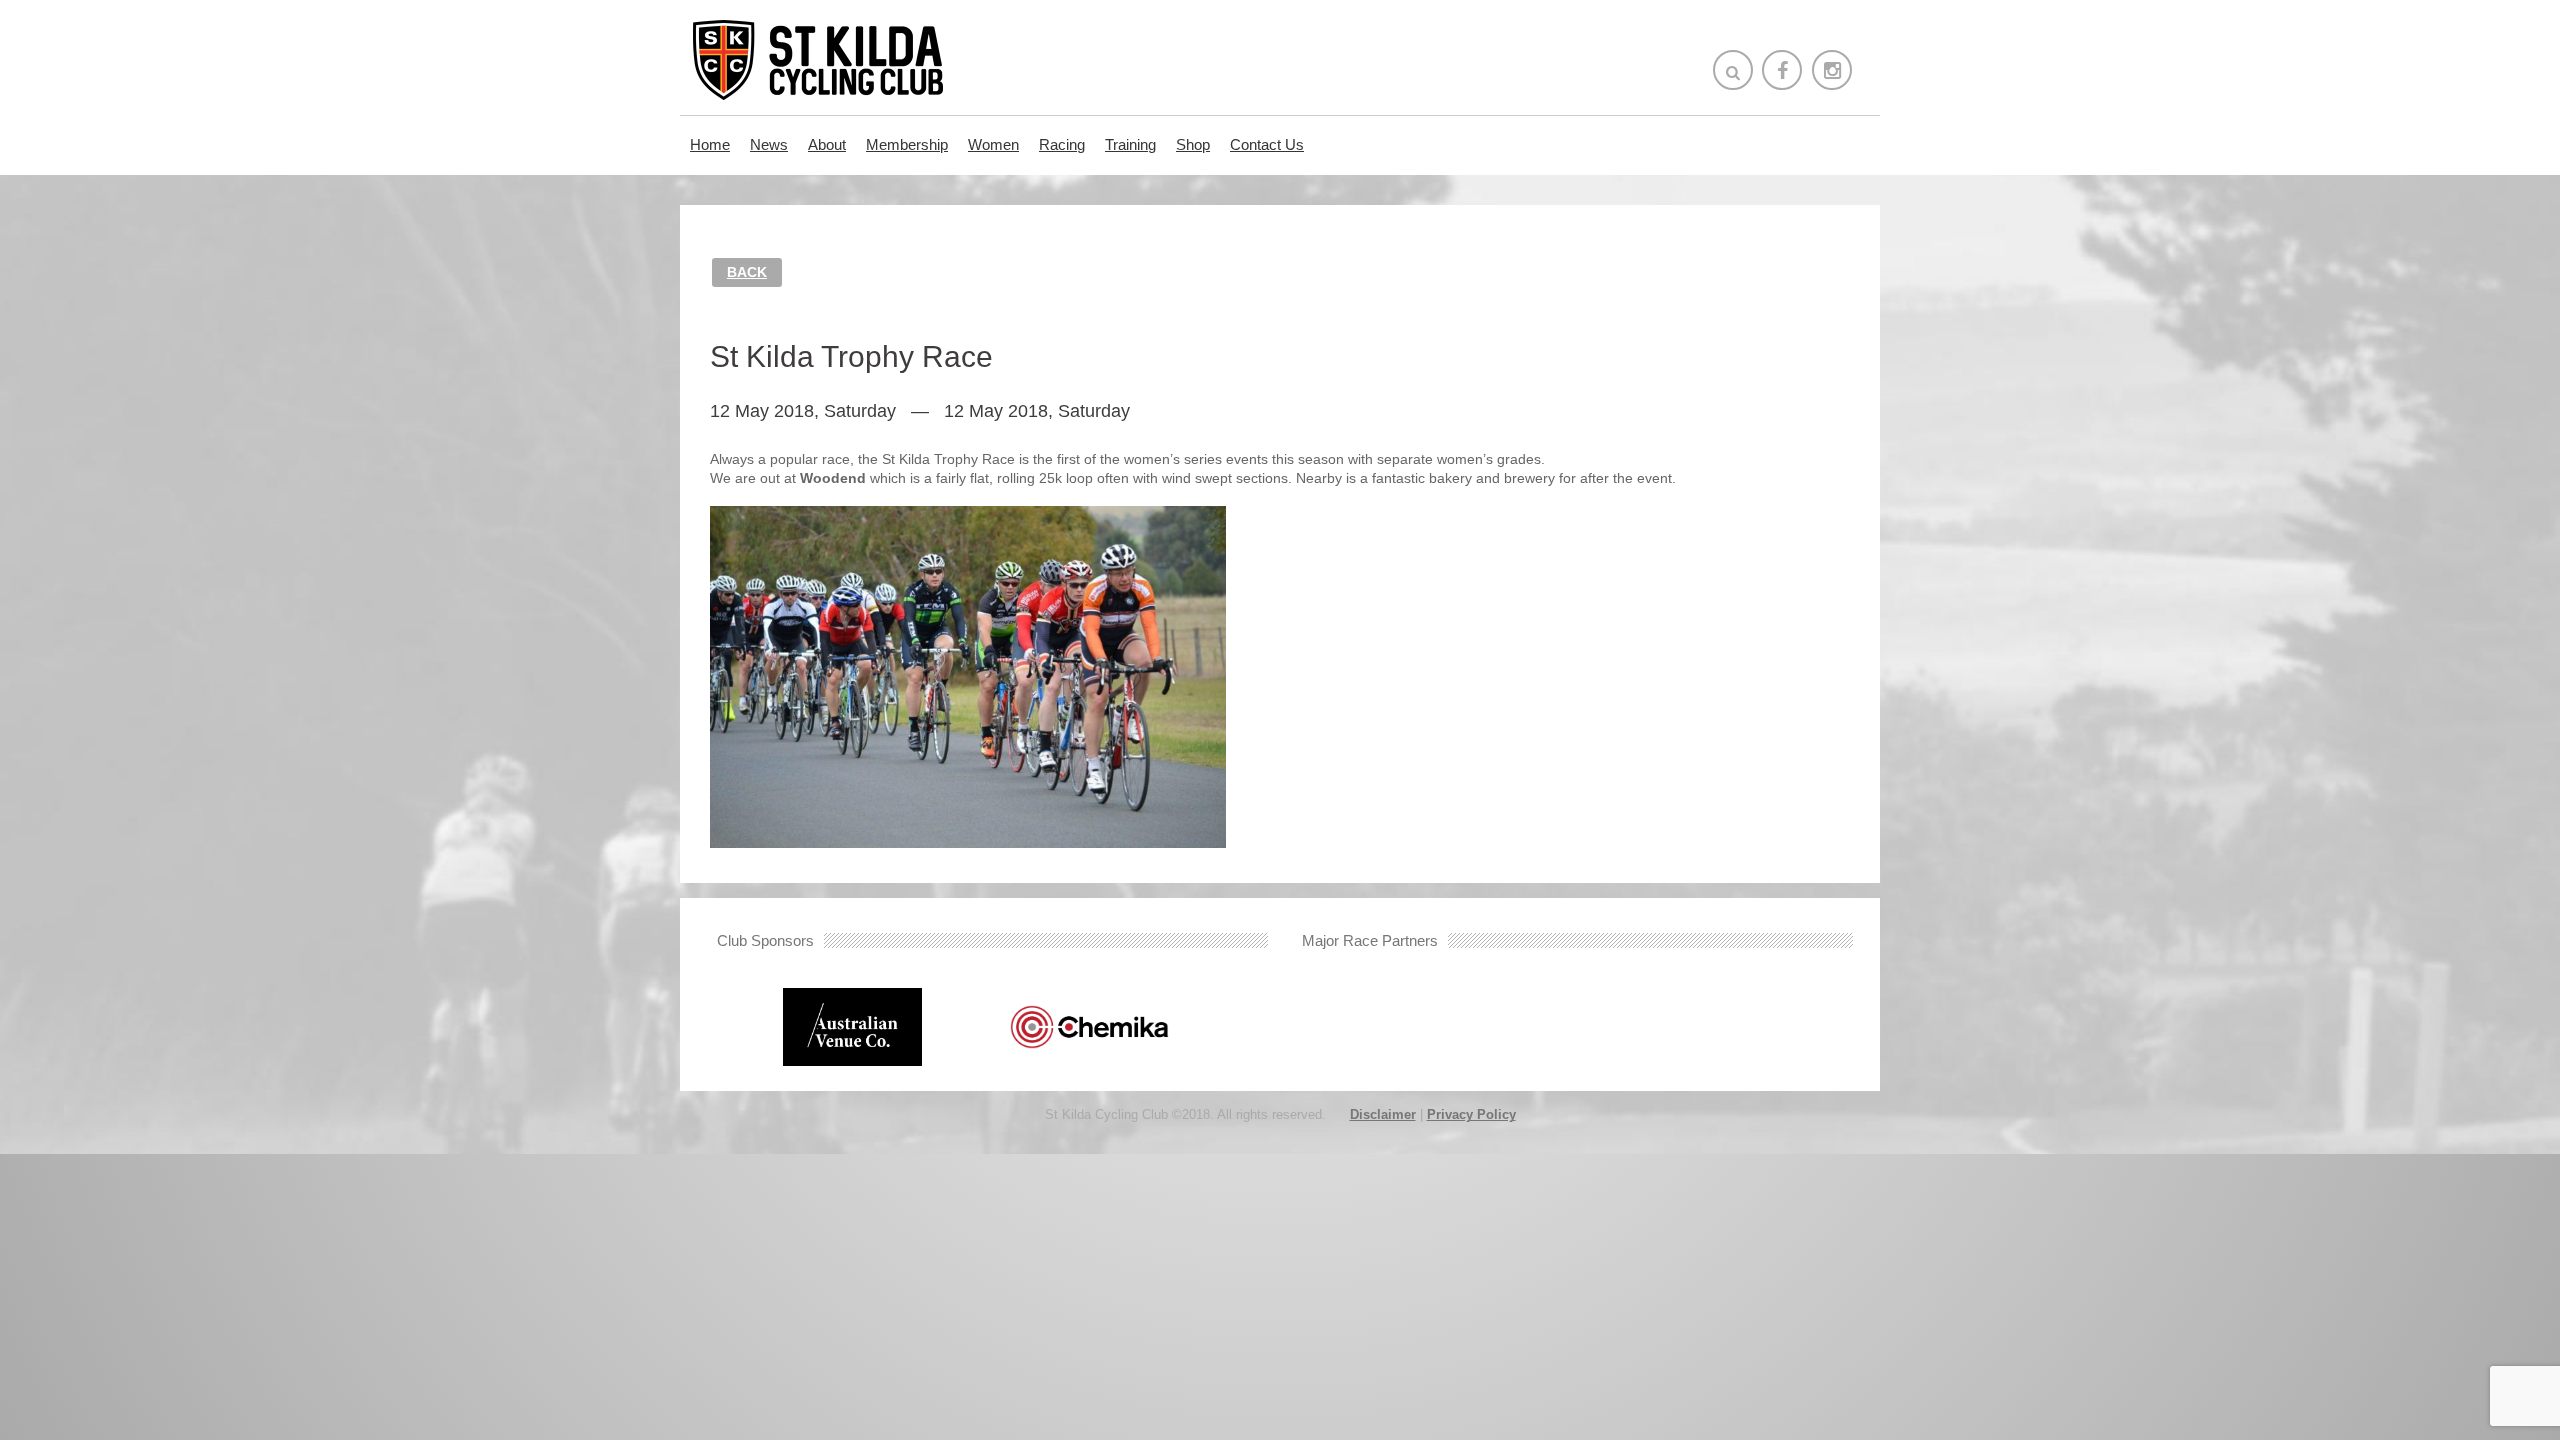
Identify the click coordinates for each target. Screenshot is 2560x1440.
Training (1130, 144)
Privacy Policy (1471, 1114)
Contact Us (1267, 144)
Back (747, 272)
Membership (907, 144)
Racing (1062, 144)
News (769, 144)
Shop (1193, 144)
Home (710, 144)
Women (993, 144)
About (827, 144)
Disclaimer (1383, 1114)
